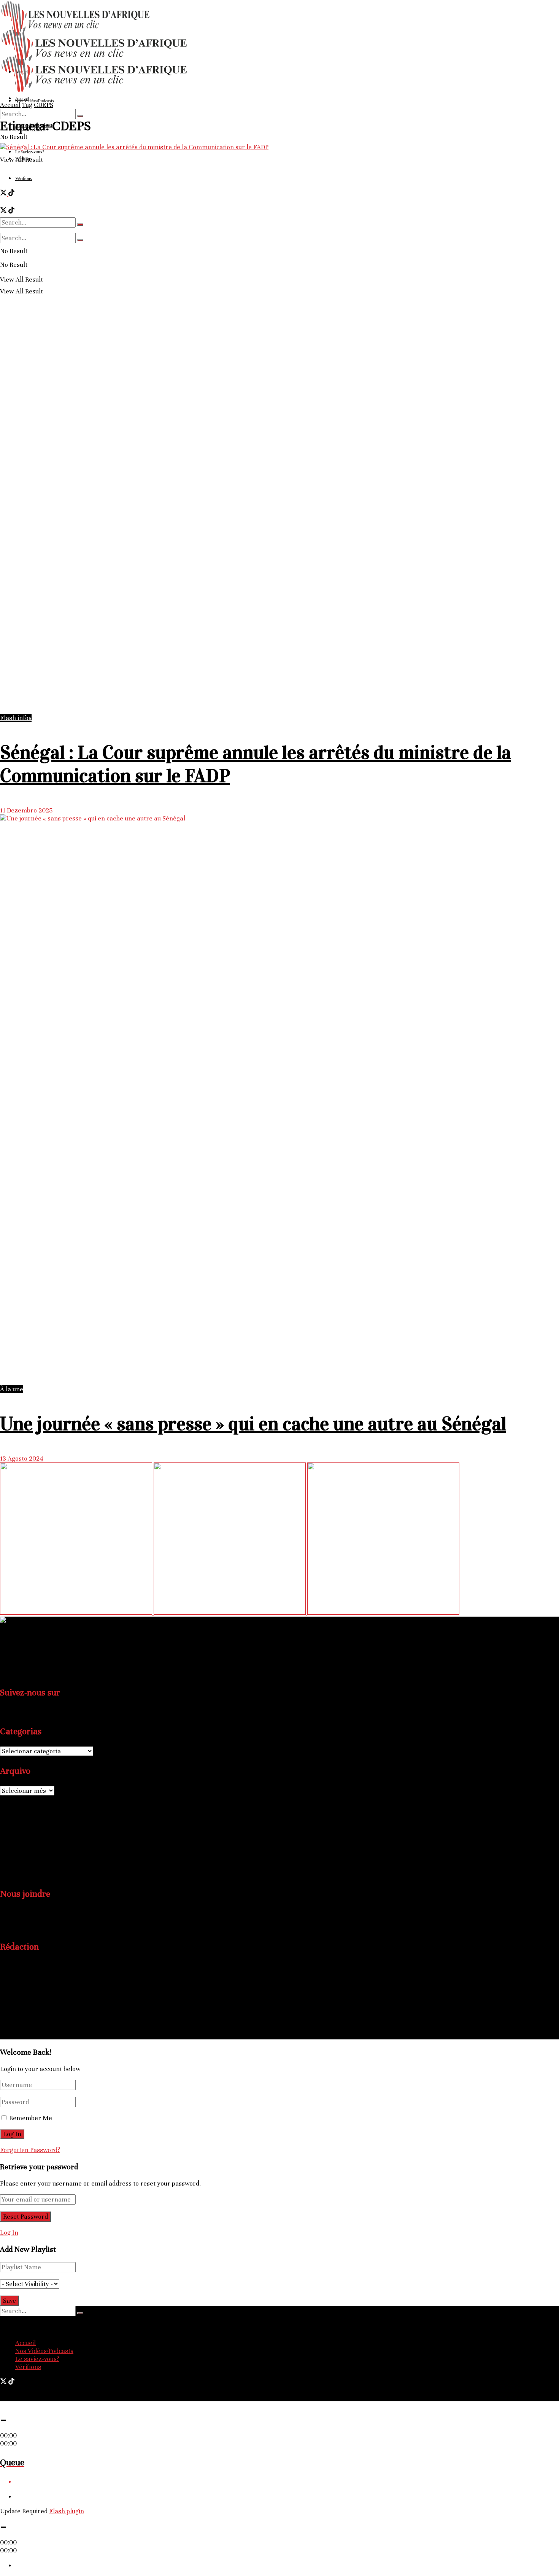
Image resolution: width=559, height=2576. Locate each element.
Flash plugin (67, 2511)
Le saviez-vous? (37, 2359)
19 (21, 1847)
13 (30, 1837)
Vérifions (28, 2367)
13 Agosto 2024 (22, 1458)
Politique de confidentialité (53, 2021)
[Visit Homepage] (95, 91)
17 (4, 1847)
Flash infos (16, 718)
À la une (12, 1389)
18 (13, 1847)
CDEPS (44, 105)
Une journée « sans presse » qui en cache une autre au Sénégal (253, 1424)
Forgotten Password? (30, 2150)
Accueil (10, 105)
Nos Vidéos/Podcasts (44, 2351)
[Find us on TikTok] (11, 2382)
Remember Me (31, 2118)
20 (30, 1847)
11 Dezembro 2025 (26, 810)
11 (13, 1837)
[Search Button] (80, 116)
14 (39, 1837)
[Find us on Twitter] (4, 1712)
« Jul (6, 1875)
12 (21, 1837)
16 (55, 1837)
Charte (25, 2013)
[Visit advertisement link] (77, 1613)
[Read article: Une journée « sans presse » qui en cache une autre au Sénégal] (279, 1100)
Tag (27, 105)
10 (4, 1837)
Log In (9, 2233)
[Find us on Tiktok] (11, 1712)
